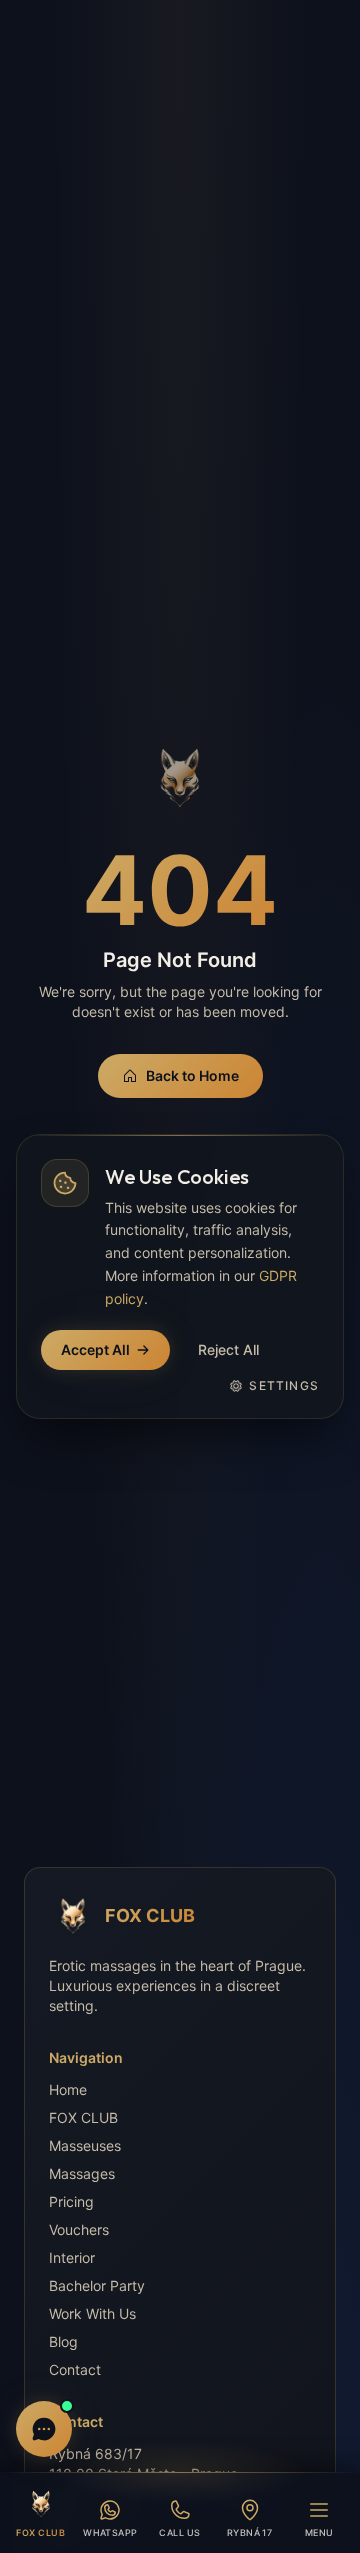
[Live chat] (44, 2429)
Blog (63, 2341)
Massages (82, 2173)
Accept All (95, 1349)
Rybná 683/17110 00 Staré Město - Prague (143, 2463)
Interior (72, 2257)
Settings (284, 1385)
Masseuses (85, 2145)
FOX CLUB (83, 2117)
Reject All (228, 1349)
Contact (75, 2369)
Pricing (71, 2201)
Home (68, 2089)
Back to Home (192, 1075)
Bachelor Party (97, 2285)
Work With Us (92, 2313)
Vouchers (79, 2229)
